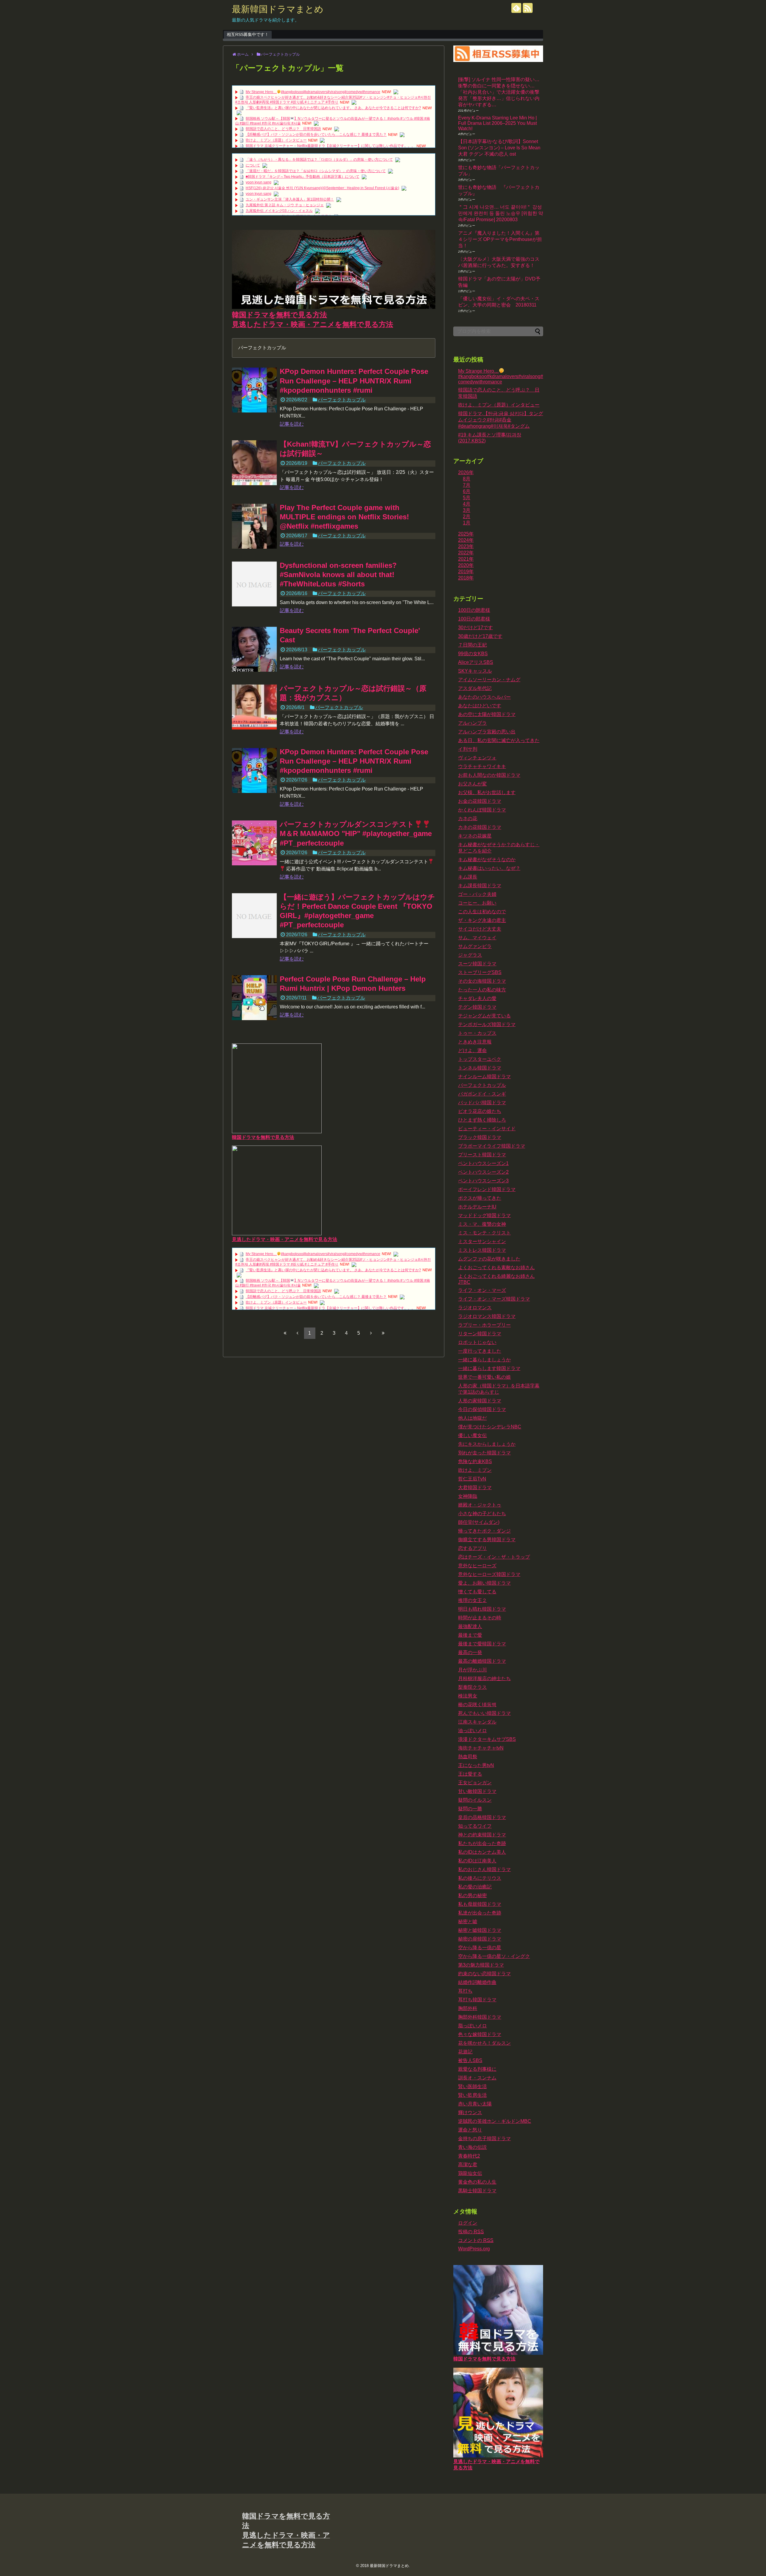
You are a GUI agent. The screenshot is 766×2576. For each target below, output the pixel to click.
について (253, 165)
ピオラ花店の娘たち (480, 1111)
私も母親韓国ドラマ (480, 1904)
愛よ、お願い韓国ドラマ (484, 1583)
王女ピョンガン (475, 1783)
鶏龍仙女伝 (470, 2173)
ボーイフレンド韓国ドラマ (487, 1189)
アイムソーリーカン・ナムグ (489, 680)
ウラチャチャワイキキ (482, 766)
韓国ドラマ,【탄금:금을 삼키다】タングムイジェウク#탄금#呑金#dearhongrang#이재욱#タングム (501, 420)
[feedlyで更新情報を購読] (516, 8)
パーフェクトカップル (342, 400)
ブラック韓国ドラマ (480, 1137)
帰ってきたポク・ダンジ (484, 1531)
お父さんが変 (472, 784)
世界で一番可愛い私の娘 (484, 1377)
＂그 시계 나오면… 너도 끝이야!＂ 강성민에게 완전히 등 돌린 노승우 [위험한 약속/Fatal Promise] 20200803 (501, 213)
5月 (467, 498)
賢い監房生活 (472, 2095)
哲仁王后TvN (472, 1479)
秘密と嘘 (468, 1922)
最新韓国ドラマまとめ (278, 9)
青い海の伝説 (472, 2147)
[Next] (371, 1333)
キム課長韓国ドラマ (480, 886)
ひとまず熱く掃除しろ (482, 1120)
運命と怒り (470, 2130)
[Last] (383, 1333)
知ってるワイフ (475, 1826)
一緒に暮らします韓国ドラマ (489, 1368)
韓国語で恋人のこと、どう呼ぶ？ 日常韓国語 (283, 129)
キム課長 (468, 877)
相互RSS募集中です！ (248, 34)
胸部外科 (468, 2008)
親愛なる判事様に (477, 2069)
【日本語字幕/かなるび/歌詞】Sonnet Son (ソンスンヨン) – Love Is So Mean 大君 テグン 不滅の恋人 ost (499, 148)
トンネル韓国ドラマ (480, 1068)
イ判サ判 (468, 749)
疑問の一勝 (470, 1809)
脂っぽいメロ (472, 2026)
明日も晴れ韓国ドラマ (482, 1609)
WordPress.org (474, 2249)
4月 (467, 504)
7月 (467, 485)
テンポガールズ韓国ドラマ (487, 1024)
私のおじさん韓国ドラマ (484, 1869)
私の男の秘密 (472, 1895)
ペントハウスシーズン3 (483, 1181)
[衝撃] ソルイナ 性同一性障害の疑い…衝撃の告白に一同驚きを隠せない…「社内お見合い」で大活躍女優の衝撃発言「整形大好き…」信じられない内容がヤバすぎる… (499, 92)
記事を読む (292, 424)
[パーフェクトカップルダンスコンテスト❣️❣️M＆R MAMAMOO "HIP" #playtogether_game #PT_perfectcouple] (254, 843)
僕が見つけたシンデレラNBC (490, 1427)
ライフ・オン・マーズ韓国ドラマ (494, 1299)
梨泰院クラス (472, 1687)
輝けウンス (470, 2112)
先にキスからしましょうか (487, 1444)
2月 (467, 516)
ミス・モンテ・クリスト (484, 1233)
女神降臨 (468, 1496)
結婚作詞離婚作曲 (477, 1982)
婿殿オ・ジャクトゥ (480, 1505)
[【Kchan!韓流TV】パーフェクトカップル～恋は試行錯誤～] (254, 463)
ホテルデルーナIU (477, 1207)
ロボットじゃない (477, 1342)
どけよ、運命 (472, 1050)
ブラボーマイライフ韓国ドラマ (492, 1146)
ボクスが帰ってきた (480, 1198)
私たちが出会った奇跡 (482, 1843)
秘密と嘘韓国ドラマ (480, 1930)
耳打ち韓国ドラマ (477, 2000)
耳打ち (465, 1991)
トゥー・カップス (477, 1033)
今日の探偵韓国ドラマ (482, 1409)
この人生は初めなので (482, 912)
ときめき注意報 (475, 1042)
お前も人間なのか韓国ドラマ (489, 775)
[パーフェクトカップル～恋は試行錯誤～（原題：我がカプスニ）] (254, 707)
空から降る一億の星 (480, 1948)
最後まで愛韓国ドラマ (482, 1644)
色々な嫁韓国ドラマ (480, 2034)
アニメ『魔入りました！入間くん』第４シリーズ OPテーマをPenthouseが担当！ (500, 239)
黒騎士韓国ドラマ (477, 2191)
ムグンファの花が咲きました (489, 1259)
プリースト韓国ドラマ (482, 1155)
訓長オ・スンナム (477, 2078)
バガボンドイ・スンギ (482, 1094)
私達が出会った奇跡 (480, 1913)
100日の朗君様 (474, 610)
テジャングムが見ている (484, 1016)
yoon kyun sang (259, 182)
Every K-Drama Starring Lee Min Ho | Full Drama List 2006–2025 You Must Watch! (497, 123)
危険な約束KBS (475, 1461)
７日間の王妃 (472, 645)
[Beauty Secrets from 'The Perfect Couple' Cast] (254, 649)
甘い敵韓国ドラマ (477, 1791)
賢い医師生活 (472, 2086)
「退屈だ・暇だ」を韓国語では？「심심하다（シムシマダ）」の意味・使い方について (316, 171)
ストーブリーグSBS (480, 972)
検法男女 (468, 1696)
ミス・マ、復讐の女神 (482, 1224)
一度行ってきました (480, 1351)
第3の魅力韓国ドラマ (481, 1965)
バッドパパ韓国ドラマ (482, 1103)
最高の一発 (470, 1652)
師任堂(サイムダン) (479, 1522)
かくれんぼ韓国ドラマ (482, 810)
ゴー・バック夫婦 (477, 894)
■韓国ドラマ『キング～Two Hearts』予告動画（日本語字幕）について (303, 177)
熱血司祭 (468, 1757)
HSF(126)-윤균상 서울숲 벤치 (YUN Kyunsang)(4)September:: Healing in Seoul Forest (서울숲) (322, 188)
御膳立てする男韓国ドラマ (487, 1540)
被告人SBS (470, 2060)
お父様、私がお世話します (487, 792)
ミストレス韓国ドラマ (482, 1250)
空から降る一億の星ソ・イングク (494, 1956)
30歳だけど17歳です (480, 636)
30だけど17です (475, 628)
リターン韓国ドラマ (480, 1334)
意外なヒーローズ (477, 1566)
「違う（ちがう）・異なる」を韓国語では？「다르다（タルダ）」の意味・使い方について (319, 160)
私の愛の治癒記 (475, 1887)
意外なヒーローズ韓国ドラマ (489, 1574)
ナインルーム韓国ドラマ (484, 1077)
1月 (467, 523)
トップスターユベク (480, 1059)
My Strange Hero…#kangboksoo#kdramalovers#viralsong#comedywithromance (313, 92)
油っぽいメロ (472, 1731)
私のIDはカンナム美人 (482, 1852)
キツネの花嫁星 (475, 836)
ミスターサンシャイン (482, 1241)
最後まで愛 (470, 1635)
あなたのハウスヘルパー (484, 697)
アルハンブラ (472, 723)
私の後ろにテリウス (480, 1878)
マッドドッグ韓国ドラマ (484, 1215)
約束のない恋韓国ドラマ (484, 1974)
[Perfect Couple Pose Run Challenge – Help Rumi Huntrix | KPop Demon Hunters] (254, 998)
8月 (467, 479)
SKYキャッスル (475, 671)
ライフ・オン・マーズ (482, 1290)
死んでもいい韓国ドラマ (484, 1713)
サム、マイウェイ (477, 938)
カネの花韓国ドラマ (480, 827)
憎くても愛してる (477, 1592)
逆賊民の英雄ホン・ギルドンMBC (495, 2121)
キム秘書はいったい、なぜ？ (489, 868)
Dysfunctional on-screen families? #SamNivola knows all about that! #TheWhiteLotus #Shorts (338, 575)
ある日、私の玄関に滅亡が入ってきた (499, 740)
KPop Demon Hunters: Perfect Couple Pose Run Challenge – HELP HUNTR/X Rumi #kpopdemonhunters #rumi (354, 381)
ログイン (468, 2223)
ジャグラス (470, 955)
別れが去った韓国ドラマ (484, 1453)
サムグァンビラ (475, 946)
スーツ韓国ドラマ (477, 964)
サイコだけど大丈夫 (480, 929)
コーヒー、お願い (477, 903)
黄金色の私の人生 (477, 2182)
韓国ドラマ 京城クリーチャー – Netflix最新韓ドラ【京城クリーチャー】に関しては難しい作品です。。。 (330, 146)
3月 (467, 510)
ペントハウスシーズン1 (483, 1163)
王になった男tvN (476, 1765)
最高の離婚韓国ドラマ (482, 1661)
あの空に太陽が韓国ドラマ (487, 714)
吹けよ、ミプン (475, 1470)
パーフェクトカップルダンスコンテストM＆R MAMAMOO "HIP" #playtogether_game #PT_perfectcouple (356, 833)
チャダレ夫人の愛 (477, 998)
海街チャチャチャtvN (481, 1748)
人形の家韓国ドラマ (480, 1401)
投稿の (471, 2232)
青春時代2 (469, 2156)
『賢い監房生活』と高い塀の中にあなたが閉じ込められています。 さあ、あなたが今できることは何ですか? (333, 108)
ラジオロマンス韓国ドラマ (487, 1316)
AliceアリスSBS (476, 662)
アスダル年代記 (475, 688)
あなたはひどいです (480, 706)
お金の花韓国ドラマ (480, 801)
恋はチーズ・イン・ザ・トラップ (494, 1557)
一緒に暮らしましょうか (484, 1360)
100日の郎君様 (474, 619)
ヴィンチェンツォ (477, 758)
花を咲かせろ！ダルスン (484, 2043)
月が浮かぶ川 (472, 1670)
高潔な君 (468, 2165)
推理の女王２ (472, 1600)
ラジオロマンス (475, 1308)
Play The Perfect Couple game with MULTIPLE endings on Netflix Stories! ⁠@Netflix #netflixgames (344, 517)
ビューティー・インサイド (487, 1129)
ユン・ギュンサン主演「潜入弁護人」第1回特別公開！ (290, 199)
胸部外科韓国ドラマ (480, 2017)
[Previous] (297, 1333)
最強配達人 (470, 1626)
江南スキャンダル (477, 1722)
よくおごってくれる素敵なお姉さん (496, 1267)
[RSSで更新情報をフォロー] (528, 8)
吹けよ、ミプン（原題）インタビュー (276, 140)
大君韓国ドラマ (475, 1488)
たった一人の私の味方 (482, 990)
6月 (467, 491)
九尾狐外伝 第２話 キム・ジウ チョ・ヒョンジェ (285, 205)
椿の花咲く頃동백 (477, 1705)
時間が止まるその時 (480, 1618)
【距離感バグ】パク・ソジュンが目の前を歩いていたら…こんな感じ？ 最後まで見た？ (316, 135)
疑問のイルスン (475, 1800)
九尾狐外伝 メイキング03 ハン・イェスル (279, 211)
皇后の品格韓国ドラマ (482, 1817)
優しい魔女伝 (472, 1435)
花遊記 (465, 2052)
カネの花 (468, 819)
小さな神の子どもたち (482, 1514)
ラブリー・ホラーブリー (484, 1325)
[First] (285, 1333)
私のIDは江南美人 (477, 1861)
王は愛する (470, 1774)
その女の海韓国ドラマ (482, 981)
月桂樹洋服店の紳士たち (484, 1678)
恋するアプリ (472, 1548)
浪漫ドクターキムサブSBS (487, 1739)
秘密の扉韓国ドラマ (480, 1939)
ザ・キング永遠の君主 (482, 920)
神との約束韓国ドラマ (482, 1835)
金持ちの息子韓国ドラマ (484, 2139)
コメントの (476, 2240)
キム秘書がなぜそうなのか (487, 860)
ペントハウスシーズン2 (483, 1172)
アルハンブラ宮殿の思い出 (487, 732)
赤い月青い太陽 (475, 2104)
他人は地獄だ (472, 1418)
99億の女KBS (473, 654)
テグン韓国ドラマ (477, 1007)
